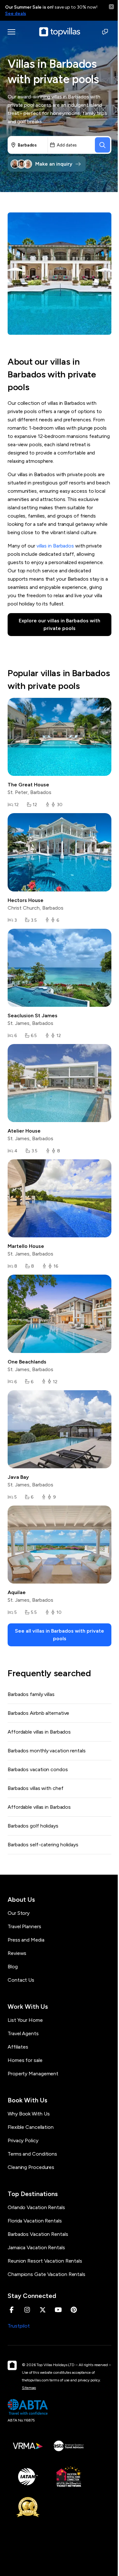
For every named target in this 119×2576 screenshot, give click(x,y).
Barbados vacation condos (38, 1769)
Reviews (17, 1953)
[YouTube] (58, 2310)
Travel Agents (23, 2033)
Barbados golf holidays (33, 1826)
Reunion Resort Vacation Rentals (45, 2261)
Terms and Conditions (32, 2154)
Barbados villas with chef (36, 1788)
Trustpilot (19, 2326)
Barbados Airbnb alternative (38, 1713)
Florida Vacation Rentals (35, 2221)
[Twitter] (43, 2310)
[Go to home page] (60, 32)
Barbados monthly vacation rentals (47, 1751)
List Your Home (25, 2020)
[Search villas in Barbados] (102, 145)
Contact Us (21, 1980)
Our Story (19, 1913)
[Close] (111, 7)
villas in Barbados (55, 546)
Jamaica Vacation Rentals (36, 2247)
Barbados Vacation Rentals (38, 2234)
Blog (13, 1967)
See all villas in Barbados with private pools (60, 1635)
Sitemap (29, 2388)
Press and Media (26, 1940)
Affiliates (18, 2047)
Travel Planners (24, 1926)
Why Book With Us (29, 2114)
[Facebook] (12, 2310)
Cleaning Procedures (31, 2167)
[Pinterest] (74, 2310)
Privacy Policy (23, 2140)
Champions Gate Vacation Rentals (46, 2274)
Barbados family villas (31, 1694)
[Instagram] (27, 2310)
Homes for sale (25, 2060)
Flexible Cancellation (31, 2127)
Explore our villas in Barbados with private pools (60, 624)
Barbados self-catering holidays (43, 1845)
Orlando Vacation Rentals (36, 2207)
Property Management (33, 2074)
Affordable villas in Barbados (39, 1732)
